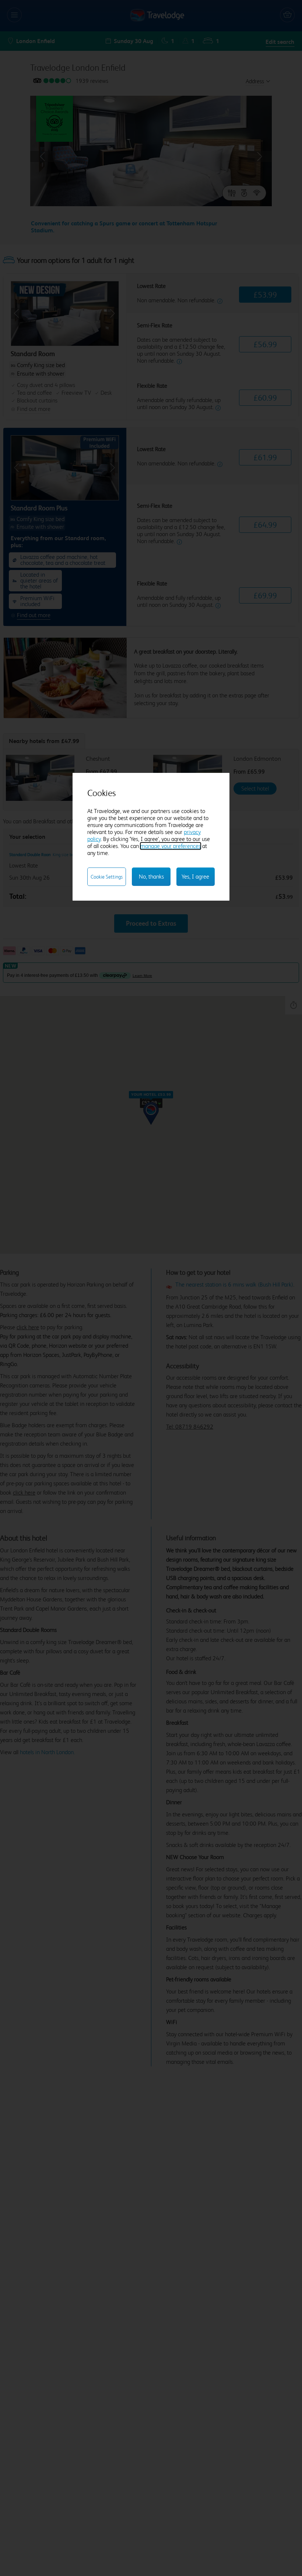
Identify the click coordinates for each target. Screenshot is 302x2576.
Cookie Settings (107, 877)
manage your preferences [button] (171, 846)
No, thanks (151, 877)
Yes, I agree (195, 877)
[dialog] (151, 837)
